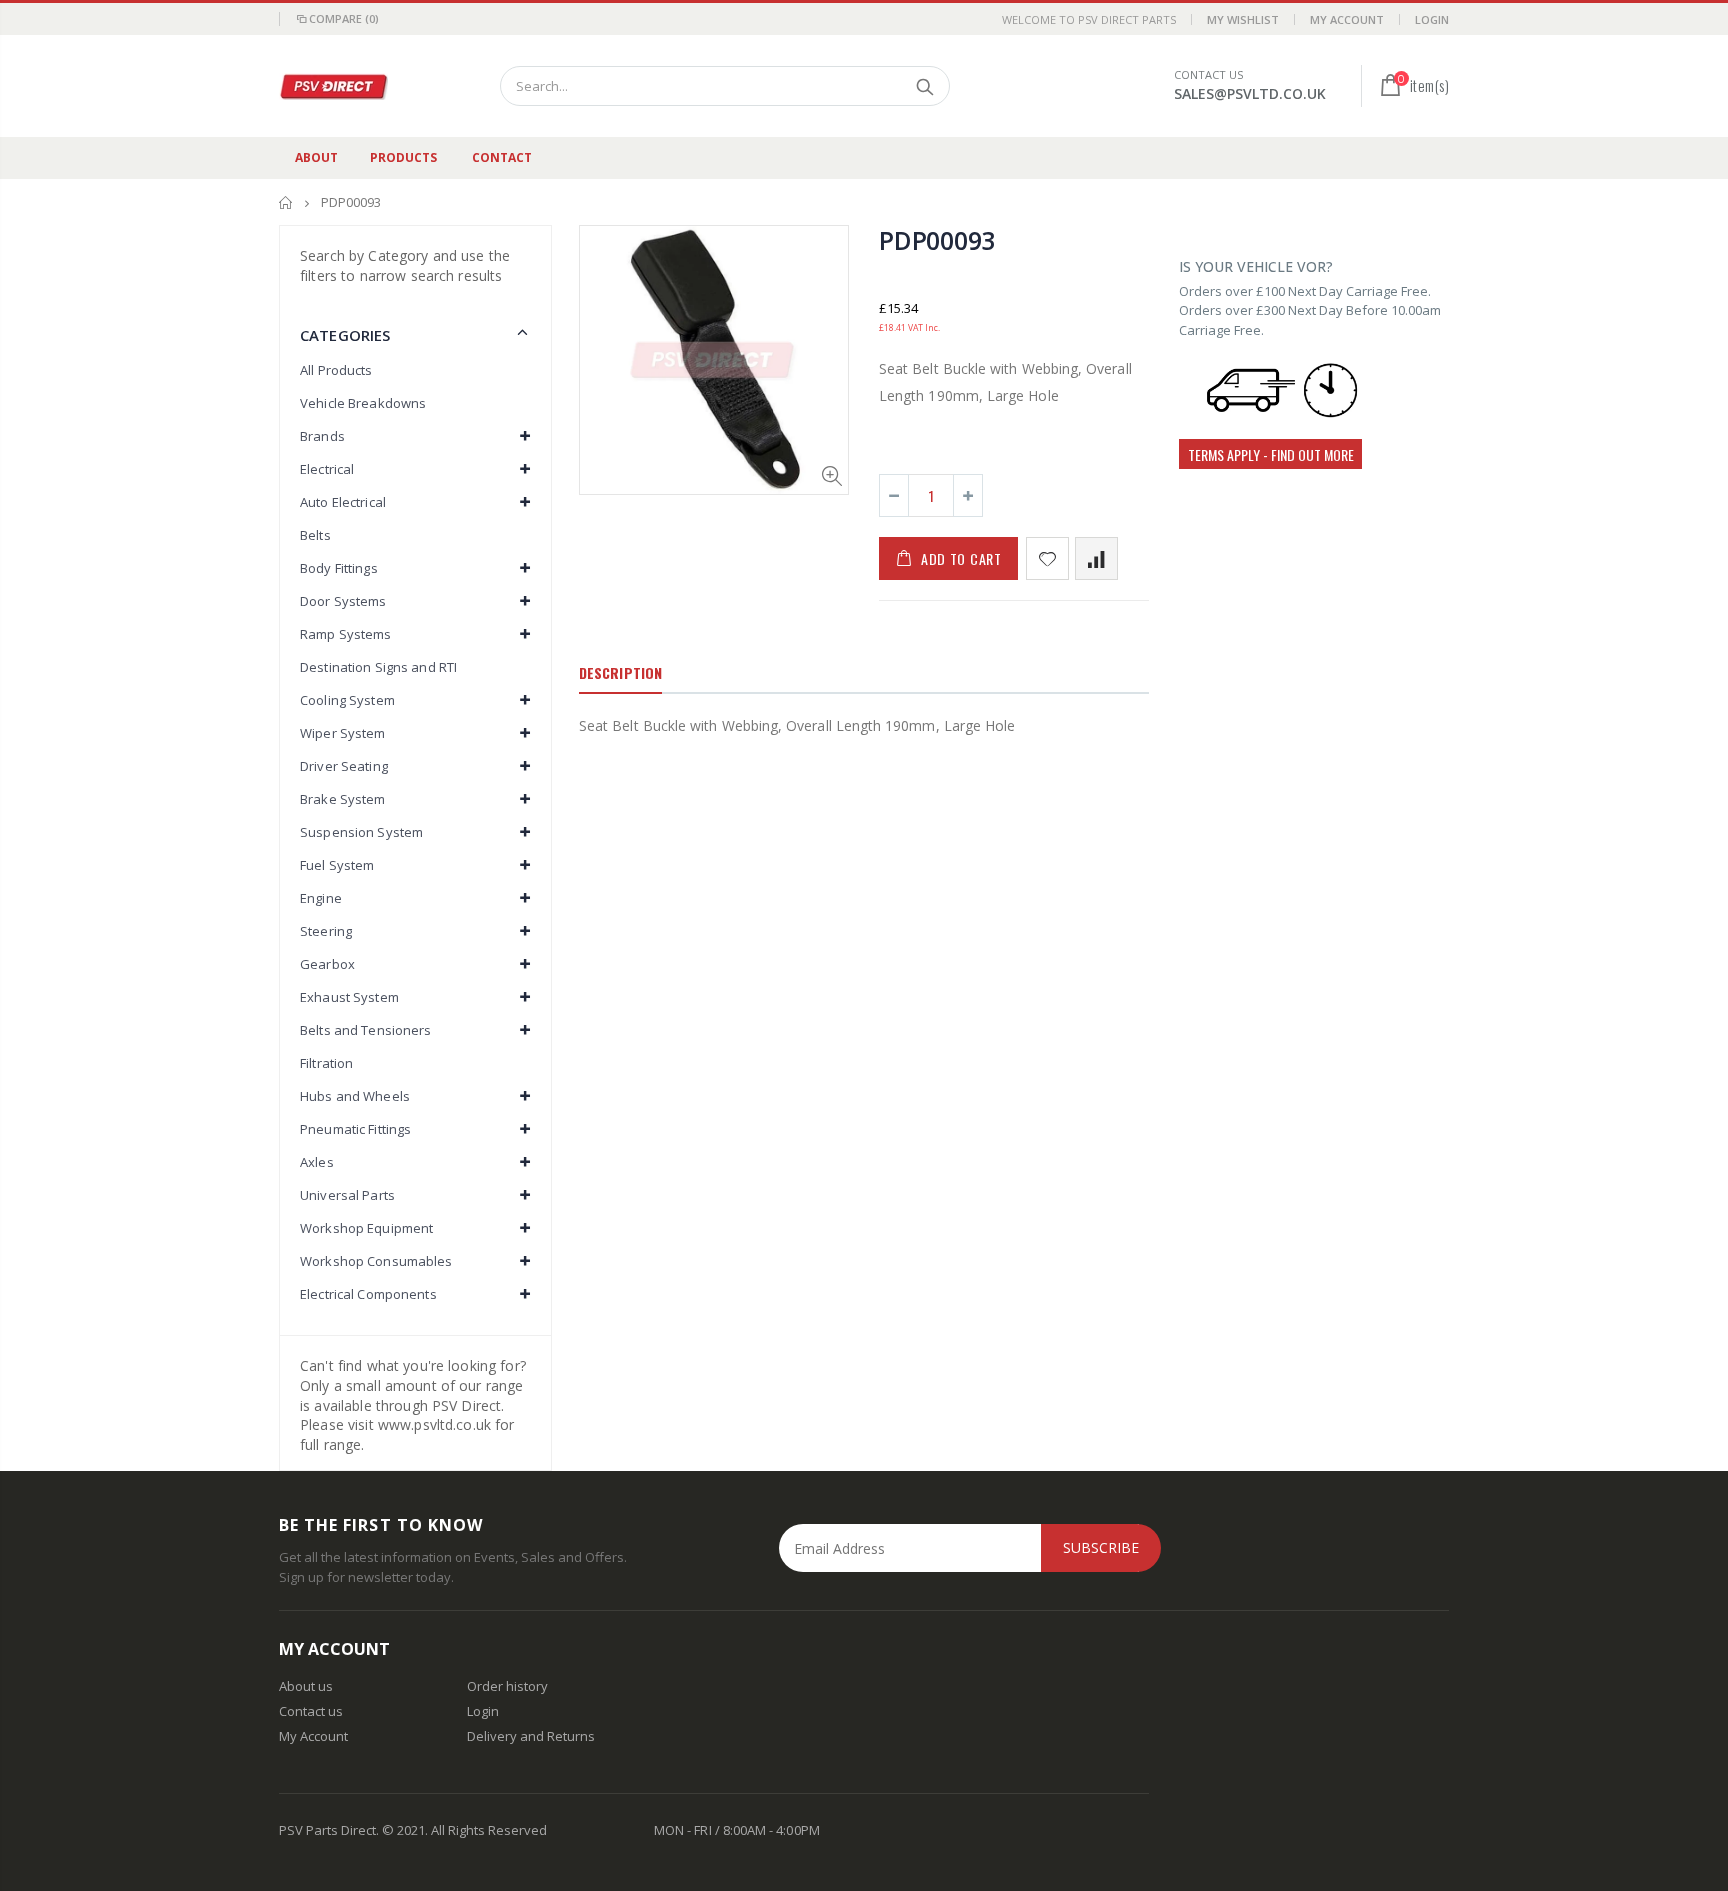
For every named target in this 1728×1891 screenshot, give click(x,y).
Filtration (326, 1063)
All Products (336, 370)
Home (286, 202)
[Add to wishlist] (1047, 558)
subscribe (1101, 1547)
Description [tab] (620, 672)
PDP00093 (937, 240)
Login (1432, 19)
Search (924, 86)
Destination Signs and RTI (378, 667)
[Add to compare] (1096, 558)
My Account (1347, 19)
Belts (315, 535)
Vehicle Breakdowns (363, 403)
